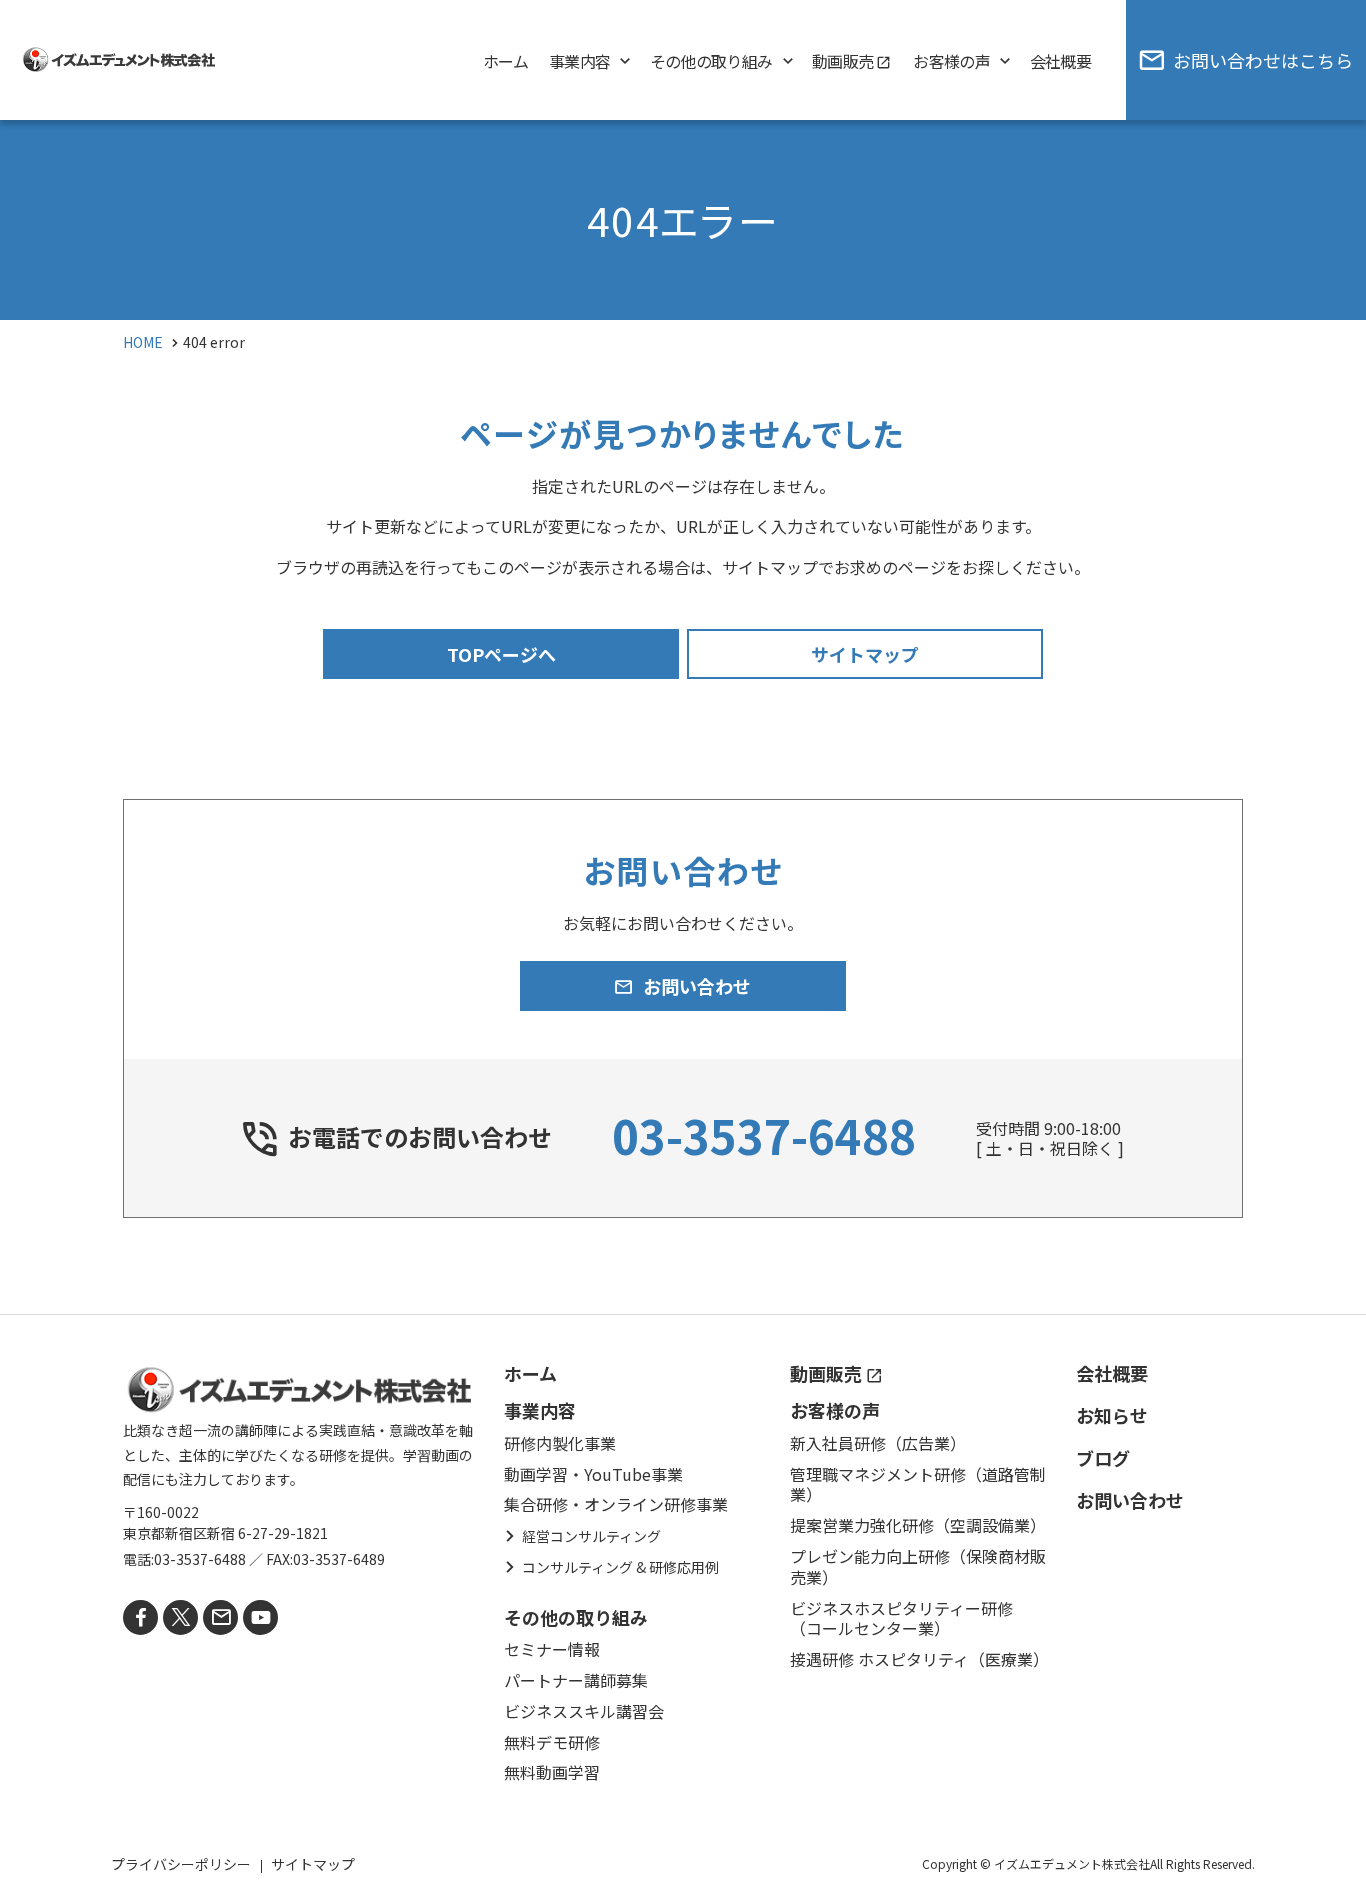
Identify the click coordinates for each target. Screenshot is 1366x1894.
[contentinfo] (683, 1604)
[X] (180, 1617)
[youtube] (260, 1617)
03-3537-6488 (764, 1135)
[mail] (220, 1617)
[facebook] (140, 1617)
